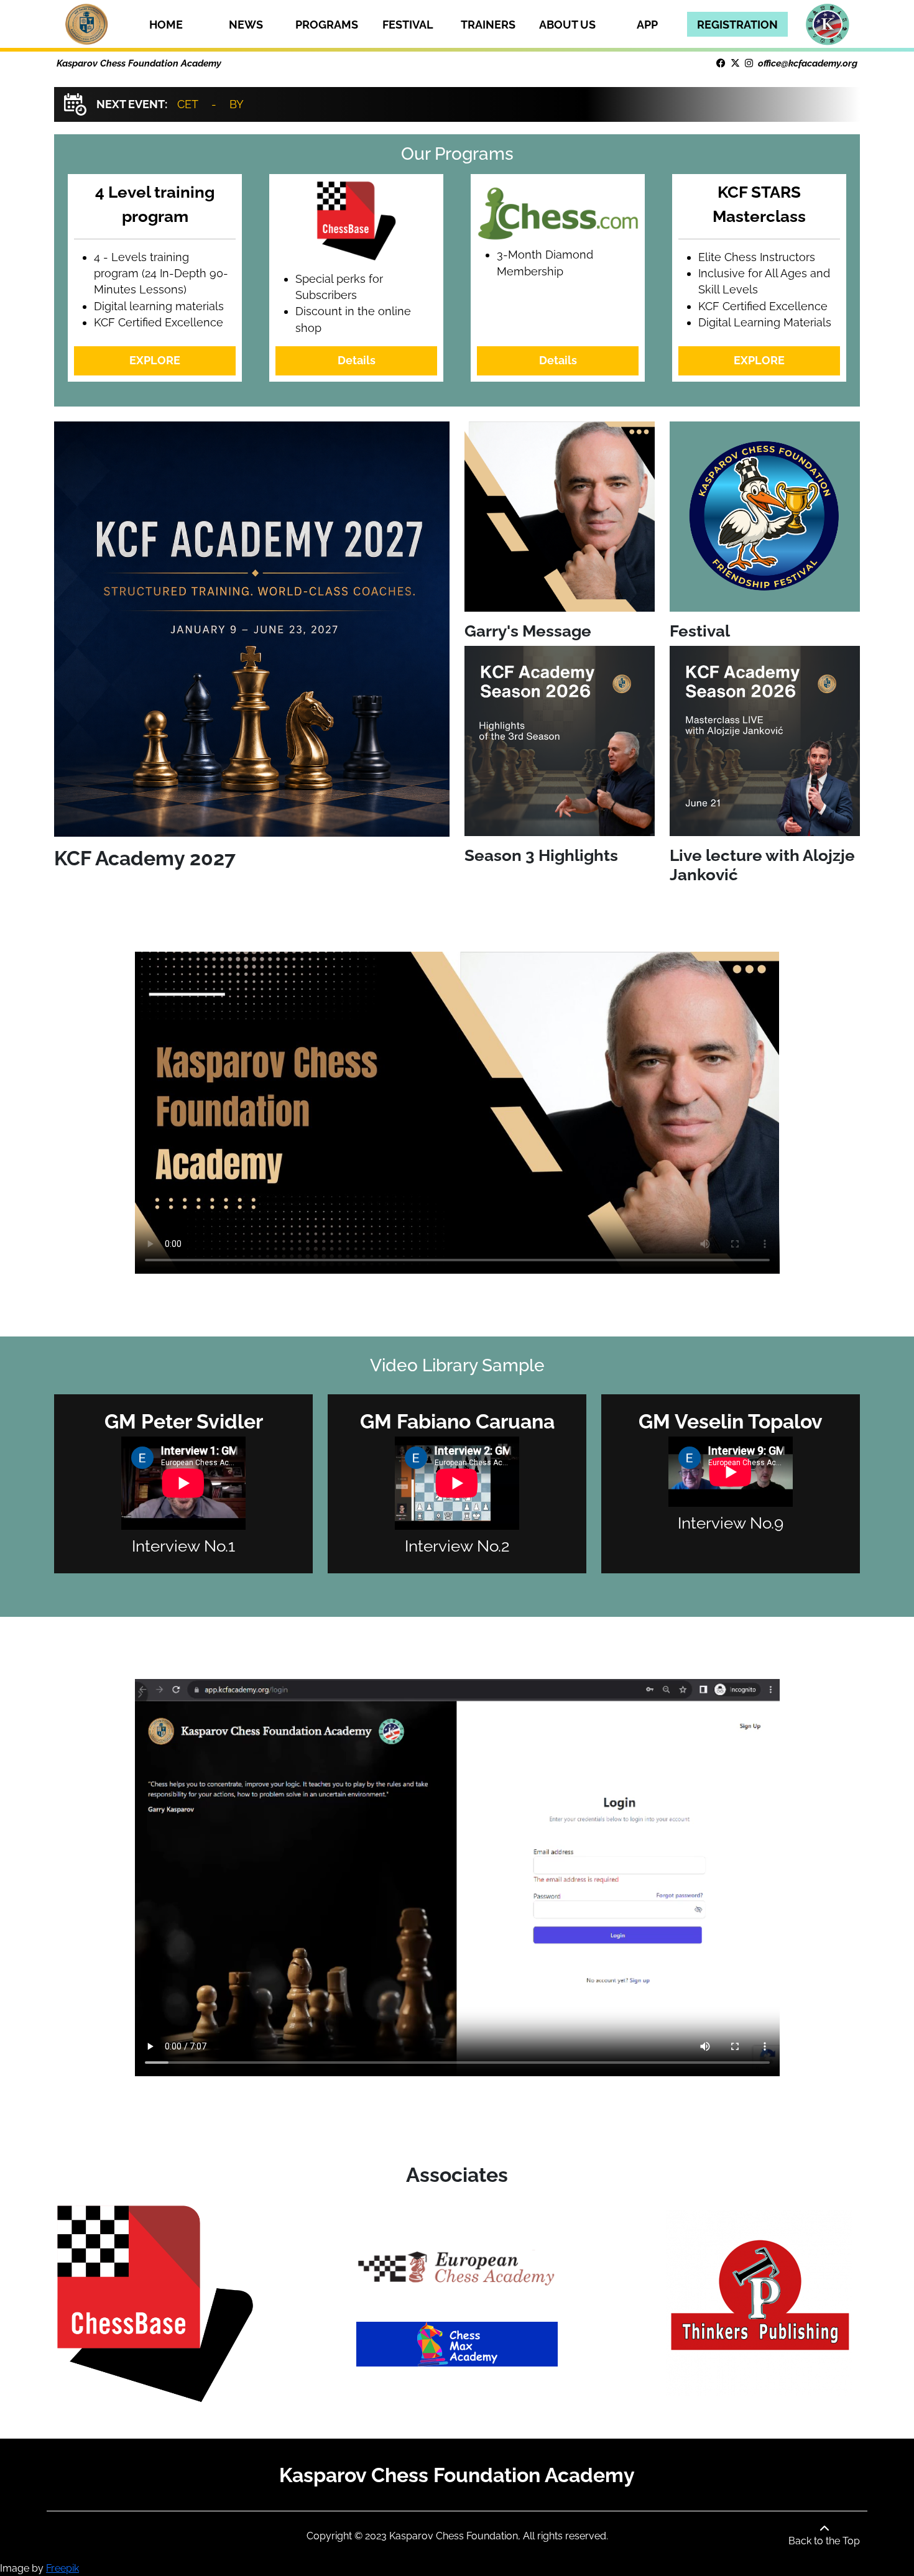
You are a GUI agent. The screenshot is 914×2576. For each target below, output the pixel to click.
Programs (327, 25)
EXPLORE (155, 360)
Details (357, 360)
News (246, 25)
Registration (737, 25)
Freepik (62, 2568)
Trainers (488, 25)
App (647, 25)
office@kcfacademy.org (808, 63)
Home (166, 25)
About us (567, 25)
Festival (408, 25)
